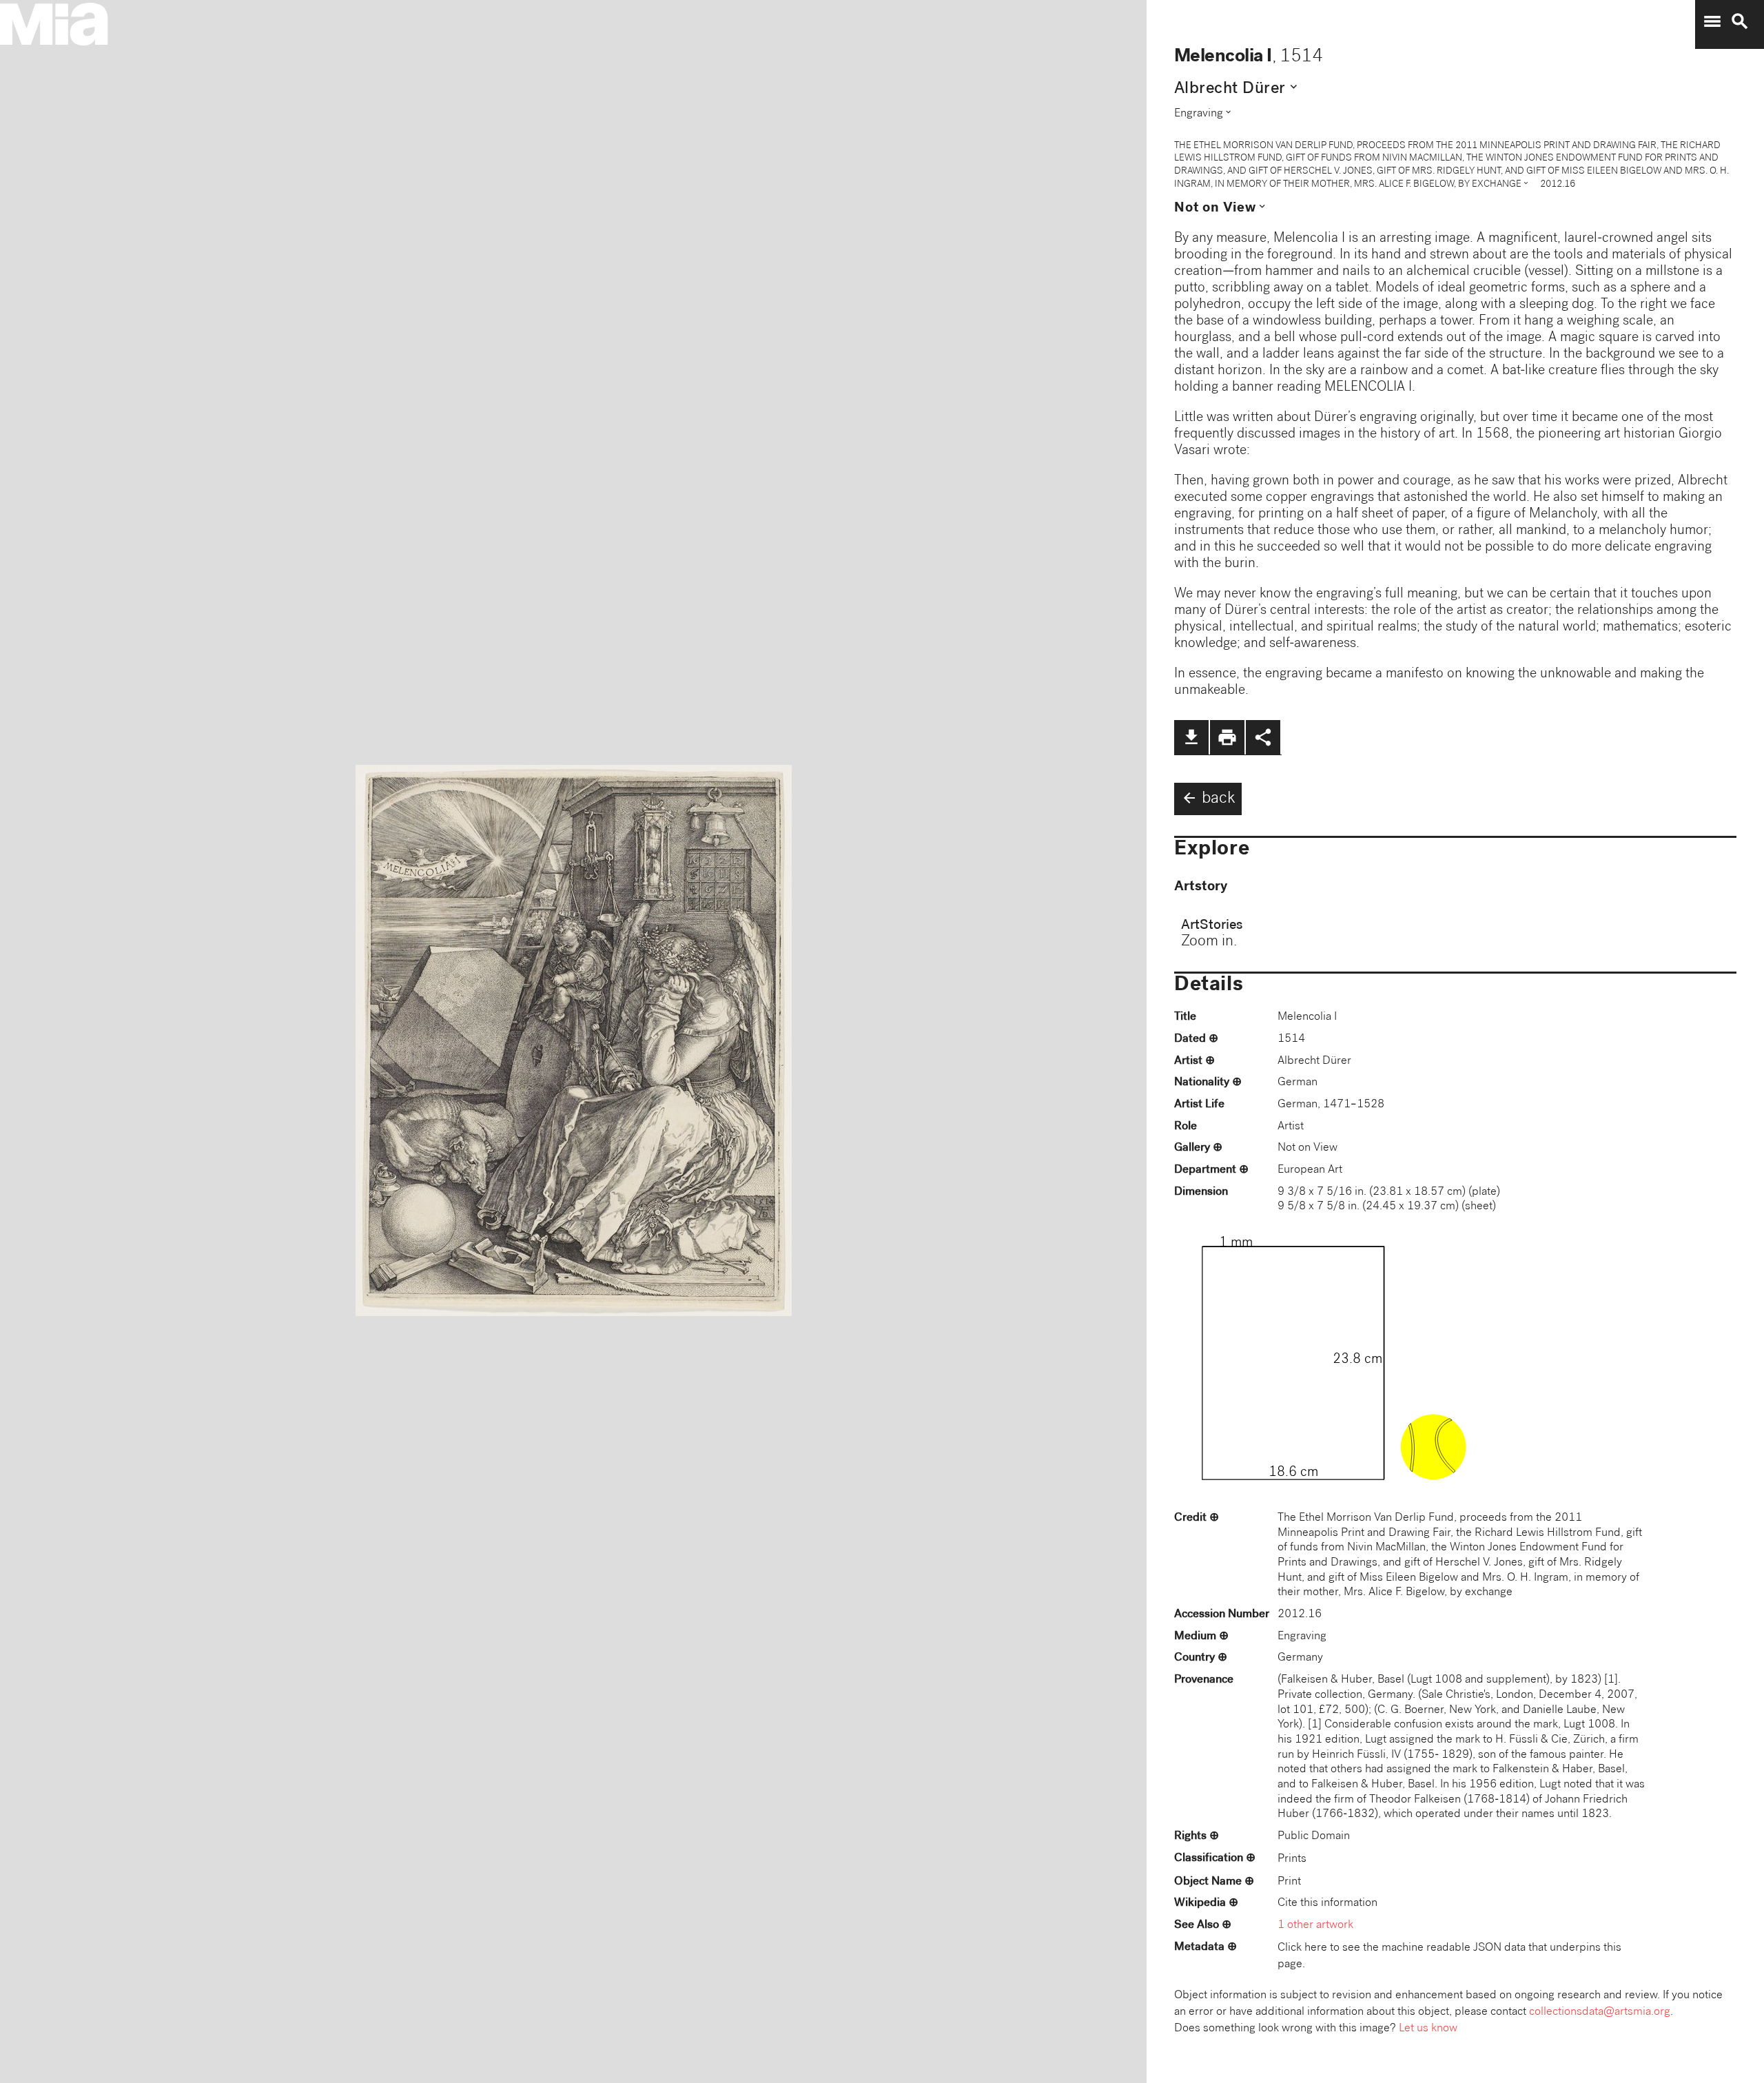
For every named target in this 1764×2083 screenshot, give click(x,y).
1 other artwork (1315, 1926)
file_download (1191, 737)
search (1740, 21)
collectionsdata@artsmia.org (1600, 2012)
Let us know (1428, 2029)
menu (1712, 21)
